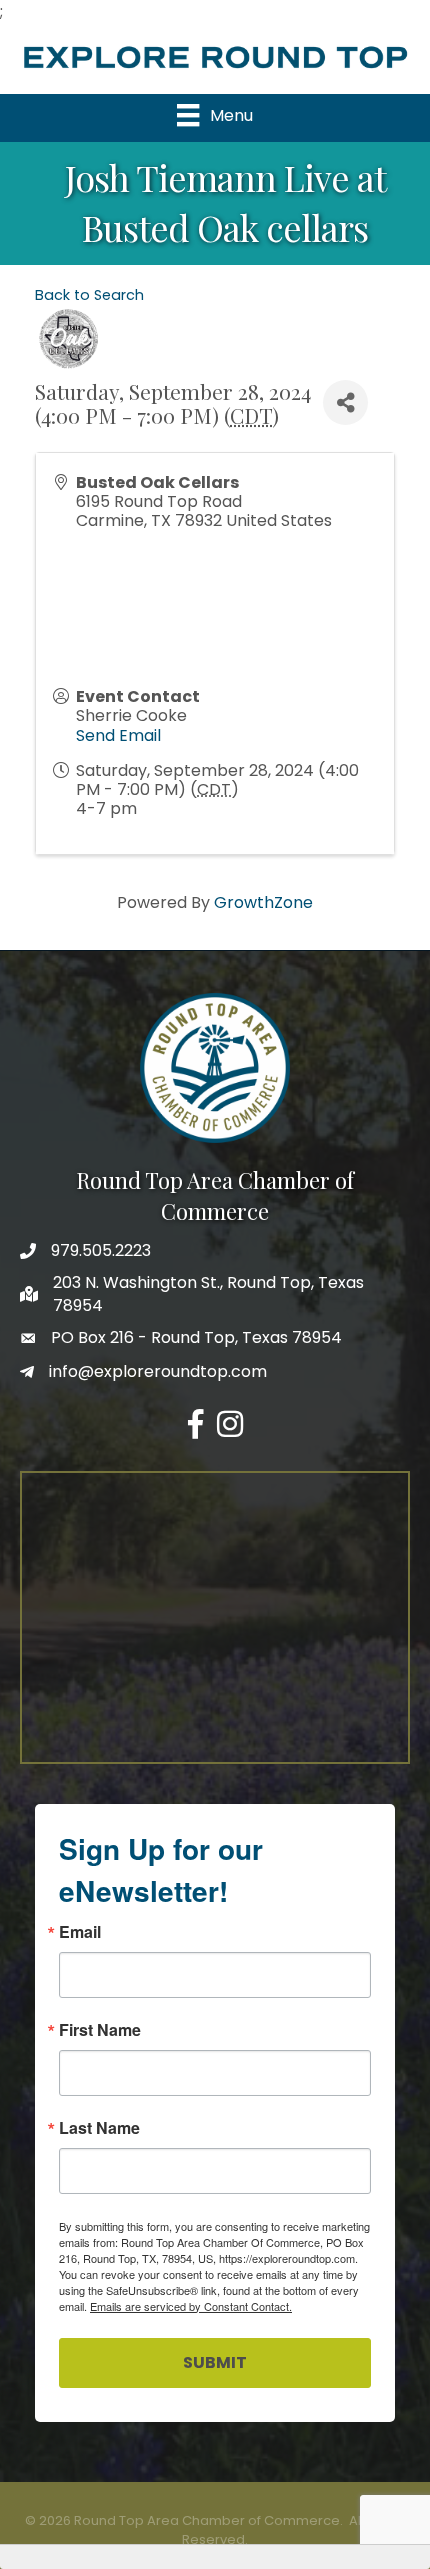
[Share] (345, 402)
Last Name (99, 2128)
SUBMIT (215, 2362)
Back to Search (89, 295)
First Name (100, 2030)
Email (80, 1932)
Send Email (118, 735)
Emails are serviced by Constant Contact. (191, 2306)
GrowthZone (263, 902)
